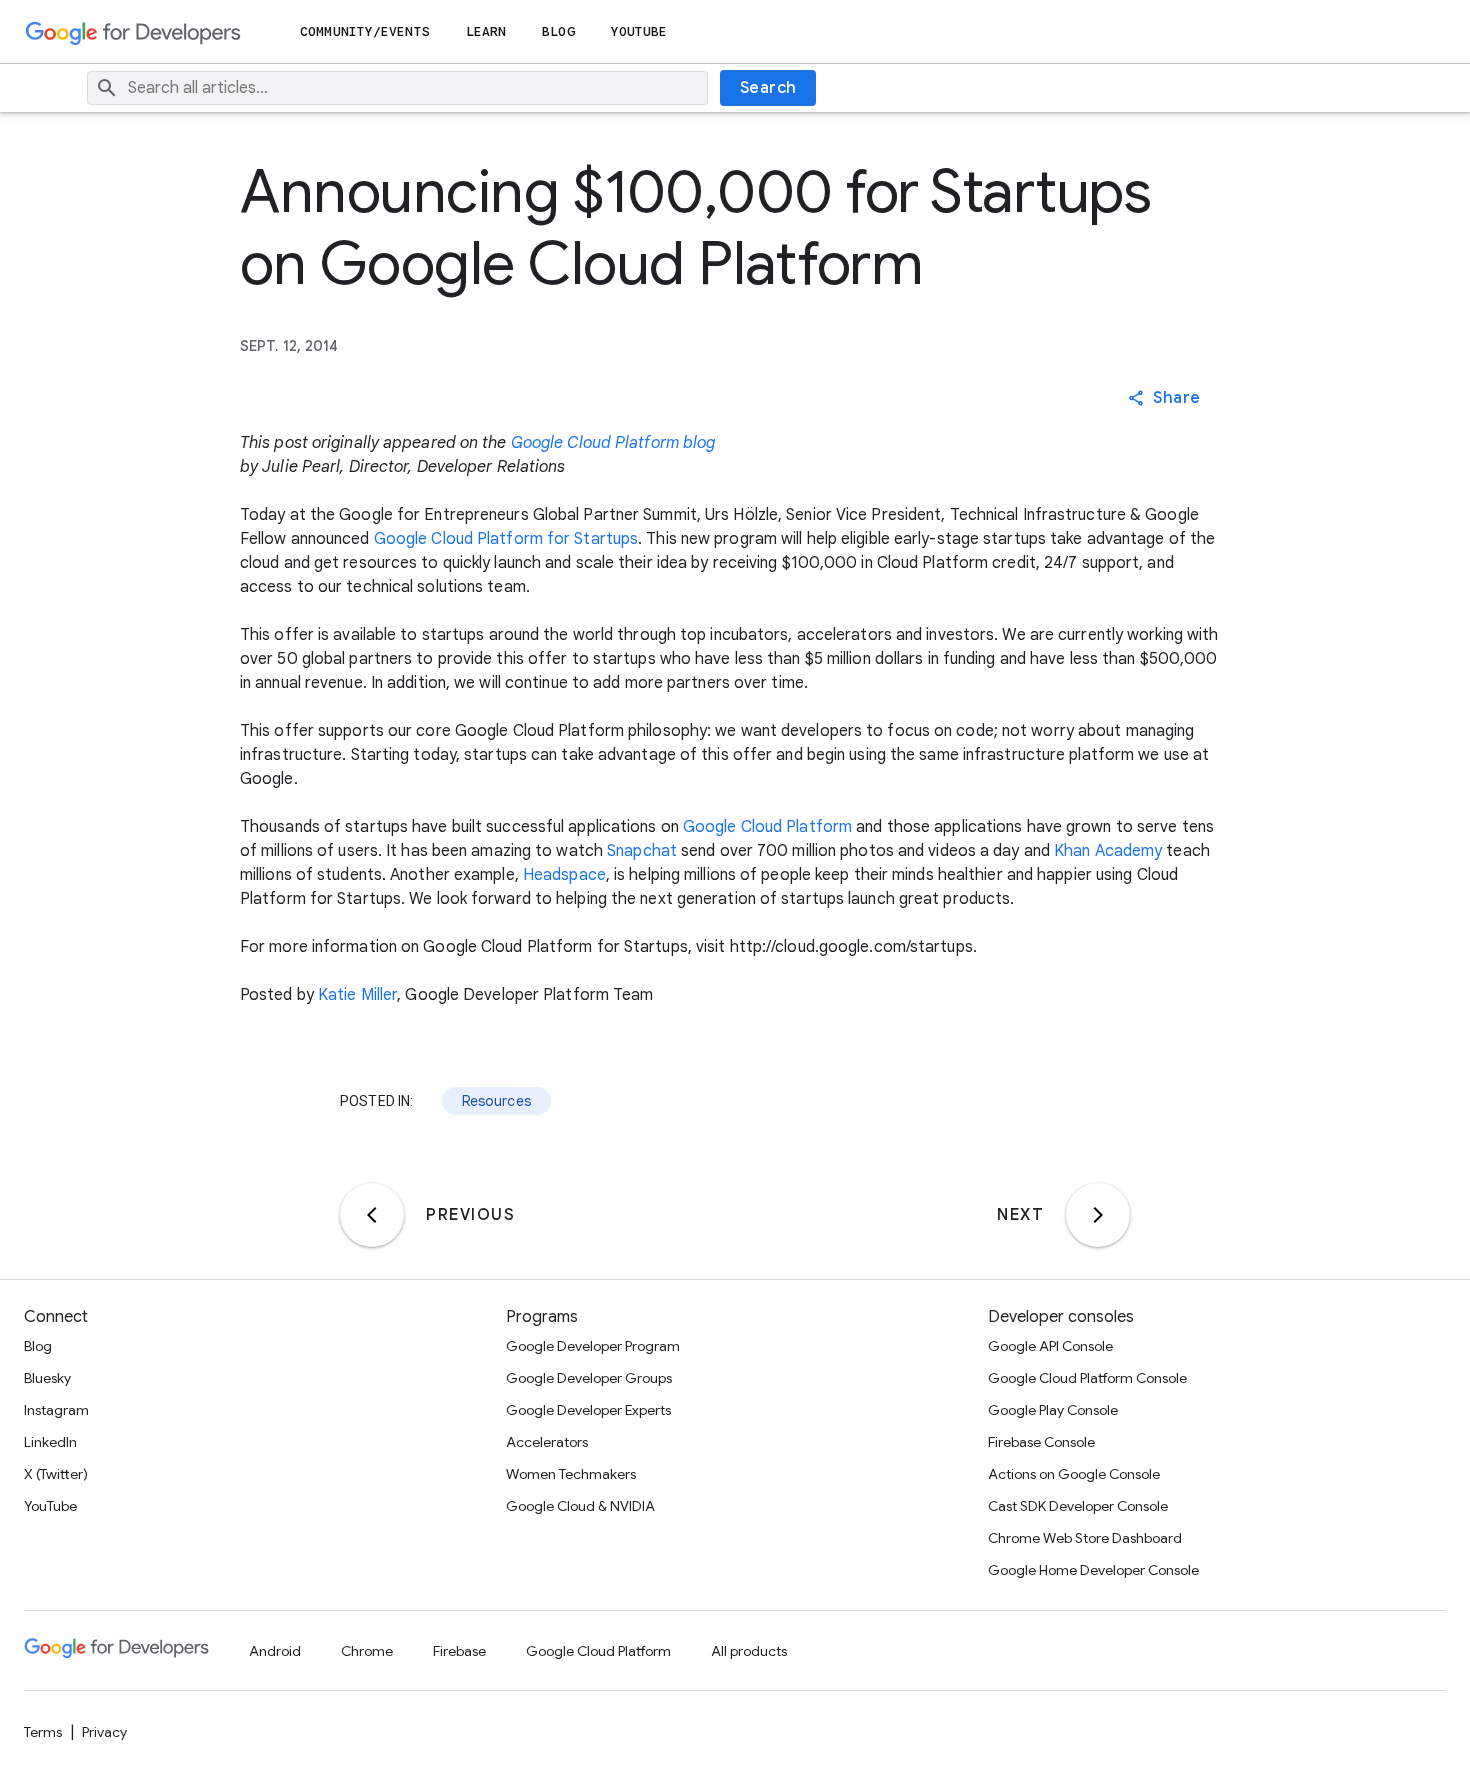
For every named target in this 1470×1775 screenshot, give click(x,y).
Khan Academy (1108, 851)
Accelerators (547, 1442)
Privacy (104, 1732)
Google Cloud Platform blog (613, 443)
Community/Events (365, 31)
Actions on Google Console (1074, 1474)
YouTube (639, 31)
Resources (496, 1101)
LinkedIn (50, 1442)
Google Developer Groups (589, 1378)
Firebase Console (1041, 1442)
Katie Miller (357, 995)
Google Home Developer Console (1093, 1570)
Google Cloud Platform (767, 827)
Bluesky (47, 1378)
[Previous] (372, 1215)
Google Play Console (1053, 1410)
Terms (43, 1732)
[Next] (1098, 1215)
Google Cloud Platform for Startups (506, 539)
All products (749, 1651)
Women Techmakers (571, 1474)
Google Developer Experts (588, 1410)
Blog (558, 31)
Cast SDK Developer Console (1078, 1506)
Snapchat (642, 851)
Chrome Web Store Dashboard (1085, 1538)
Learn (486, 31)
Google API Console (1050, 1346)
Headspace (564, 875)
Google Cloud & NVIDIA (580, 1506)
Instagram (56, 1410)
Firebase (459, 1651)
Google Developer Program (593, 1346)
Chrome (367, 1651)
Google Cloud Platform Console (1087, 1378)
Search (768, 88)
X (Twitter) (56, 1474)
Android (275, 1651)
